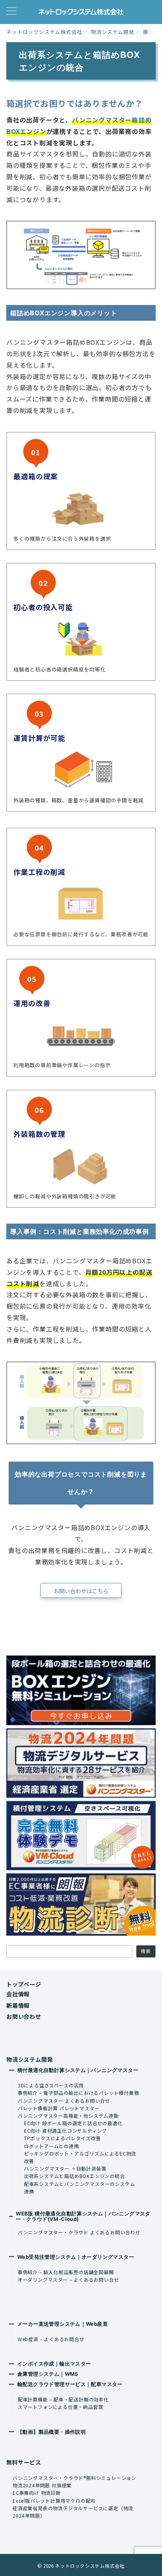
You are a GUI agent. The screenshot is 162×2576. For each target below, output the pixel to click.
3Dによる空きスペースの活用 (51, 2085)
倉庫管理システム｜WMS (48, 2374)
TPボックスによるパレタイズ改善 (63, 2138)
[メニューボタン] (11, 12)
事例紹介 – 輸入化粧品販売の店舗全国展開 (66, 2272)
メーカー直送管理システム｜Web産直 (63, 2324)
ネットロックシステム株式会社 (90, 2566)
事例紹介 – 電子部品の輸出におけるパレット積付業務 (78, 2093)
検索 (146, 1951)
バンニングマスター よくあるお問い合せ (64, 2101)
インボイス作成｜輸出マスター (54, 2364)
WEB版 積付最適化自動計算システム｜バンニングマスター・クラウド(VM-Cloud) (83, 2216)
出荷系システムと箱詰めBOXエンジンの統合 (75, 2176)
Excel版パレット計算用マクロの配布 (54, 2501)
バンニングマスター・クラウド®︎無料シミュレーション (75, 2478)
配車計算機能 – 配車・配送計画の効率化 (63, 2399)
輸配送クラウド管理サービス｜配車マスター (70, 2384)
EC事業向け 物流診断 (37, 2493)
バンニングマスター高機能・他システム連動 (68, 2116)
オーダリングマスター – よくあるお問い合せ (68, 2279)
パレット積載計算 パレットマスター (59, 2108)
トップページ (24, 1984)
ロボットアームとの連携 (52, 2146)
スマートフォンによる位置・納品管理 (61, 2407)
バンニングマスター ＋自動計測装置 (65, 2168)
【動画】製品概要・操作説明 (52, 2432)
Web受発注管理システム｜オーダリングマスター (76, 2257)
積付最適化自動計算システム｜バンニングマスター (78, 2070)
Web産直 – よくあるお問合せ (51, 2339)
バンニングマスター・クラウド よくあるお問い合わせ (79, 2232)
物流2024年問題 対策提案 (42, 2485)
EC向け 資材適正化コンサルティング (65, 2131)
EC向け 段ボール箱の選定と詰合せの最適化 (73, 2123)
